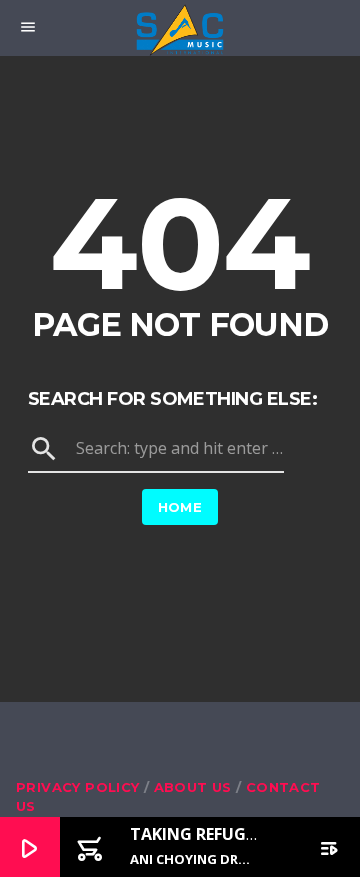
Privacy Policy (77, 787)
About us (193, 787)
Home (180, 507)
